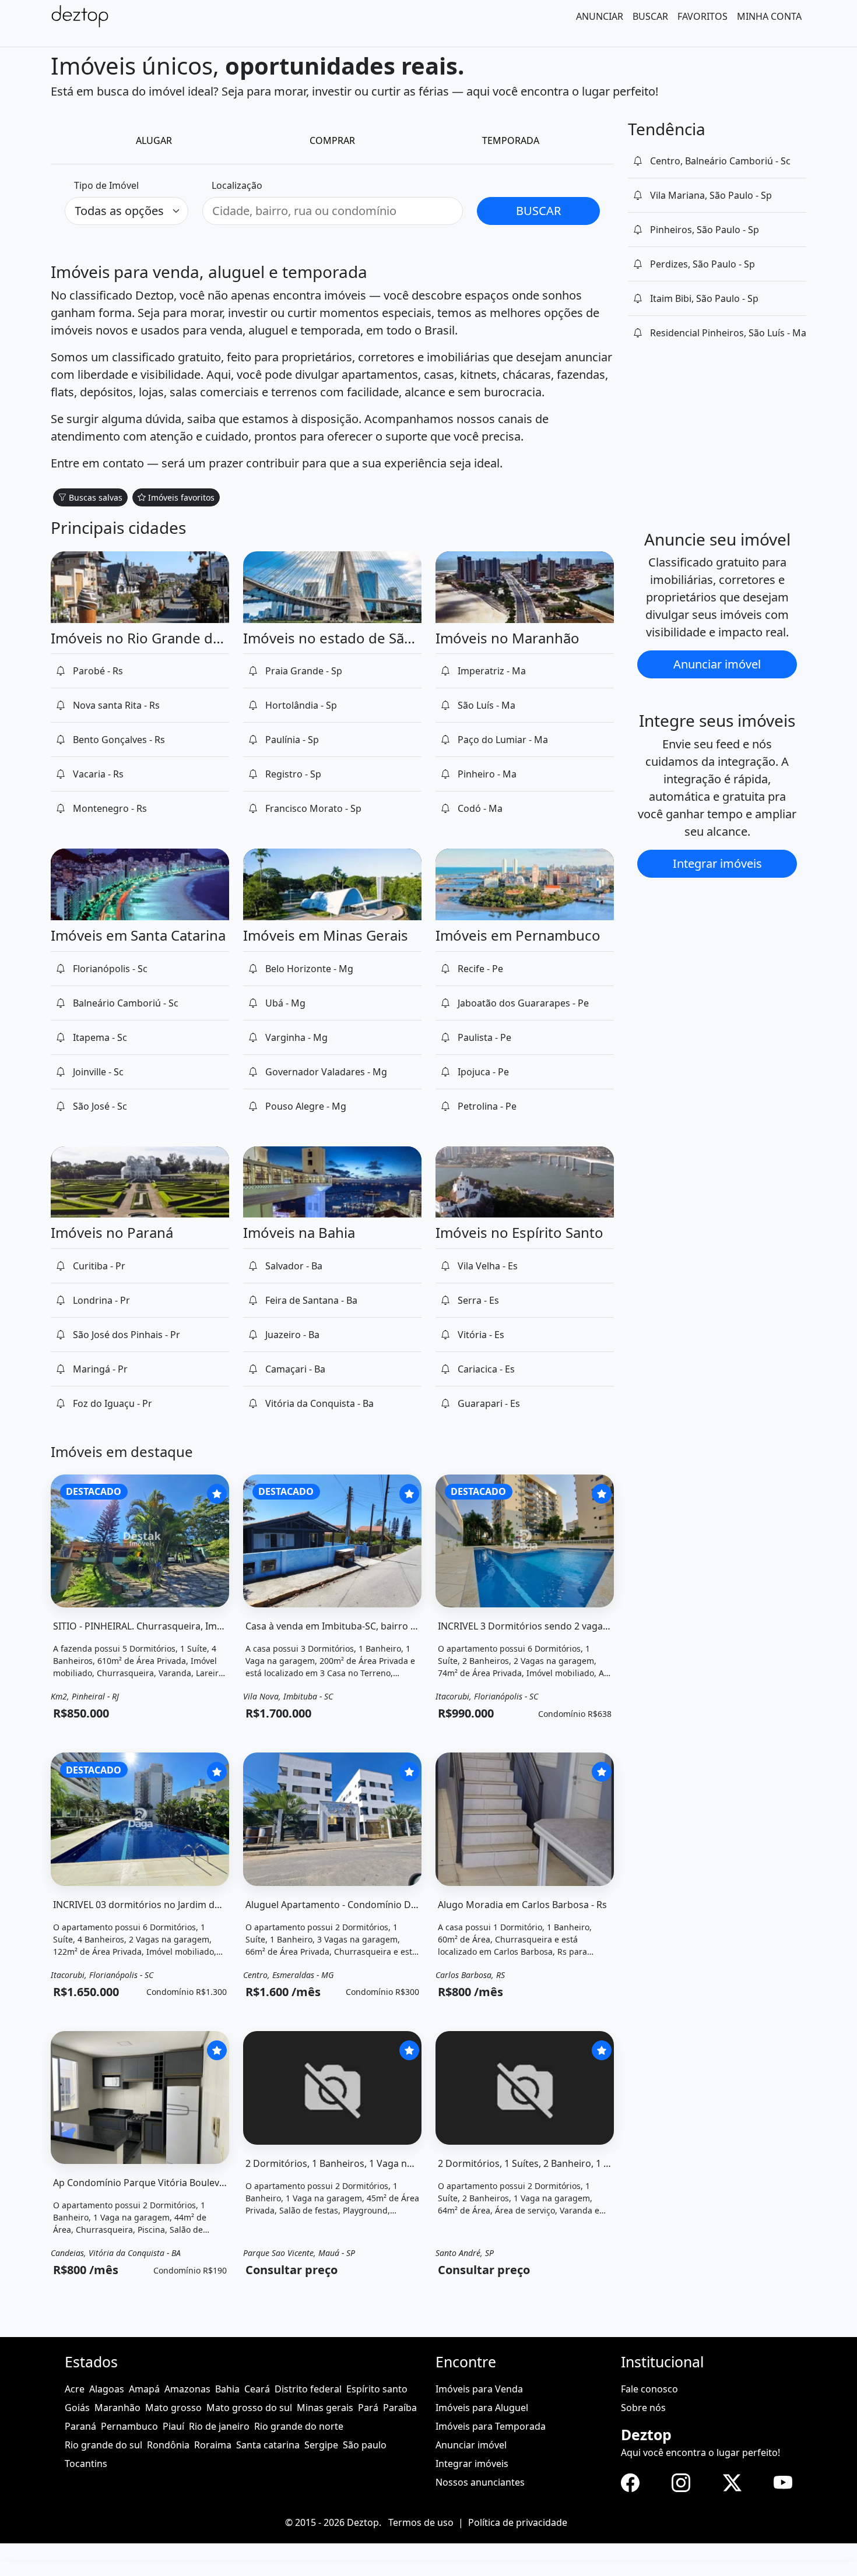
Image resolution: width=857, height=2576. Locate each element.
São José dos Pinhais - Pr (127, 1335)
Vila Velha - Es (488, 1266)
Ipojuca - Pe (483, 1072)
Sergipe (321, 2445)
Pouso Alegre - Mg (306, 1106)
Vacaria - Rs (98, 774)
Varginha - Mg (296, 1037)
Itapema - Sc (100, 1037)
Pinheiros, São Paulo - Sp (705, 230)
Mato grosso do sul (249, 2408)
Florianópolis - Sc (110, 969)
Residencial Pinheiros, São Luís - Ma (728, 333)
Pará (368, 2408)
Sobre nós (643, 2408)
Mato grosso (173, 2408)
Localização (237, 185)
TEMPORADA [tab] (511, 140)
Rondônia (168, 2445)
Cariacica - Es (486, 1369)
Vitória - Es (481, 1335)
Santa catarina (268, 2445)
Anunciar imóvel (717, 664)
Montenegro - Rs (110, 808)
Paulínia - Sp (292, 740)
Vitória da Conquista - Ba (319, 1403)
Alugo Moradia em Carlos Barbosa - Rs (522, 1905)
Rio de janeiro (219, 2426)
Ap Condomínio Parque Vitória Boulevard (144, 2183)
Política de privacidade (518, 2522)
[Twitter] (732, 2482)
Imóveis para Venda (479, 2389)
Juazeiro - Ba (292, 1335)
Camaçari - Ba (295, 1369)
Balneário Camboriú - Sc (126, 1003)
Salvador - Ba (294, 1266)
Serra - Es (478, 1300)
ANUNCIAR (600, 16)
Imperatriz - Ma (492, 671)
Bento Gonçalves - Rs (119, 740)
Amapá (144, 2389)
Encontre (466, 2362)
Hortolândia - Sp (301, 705)
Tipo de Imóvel (106, 185)
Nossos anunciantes (480, 2482)
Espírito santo (377, 2389)
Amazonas (187, 2389)
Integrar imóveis (717, 863)
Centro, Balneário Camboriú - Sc (720, 161)
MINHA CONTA (769, 16)
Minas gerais (325, 2408)
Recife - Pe (480, 969)
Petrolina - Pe (487, 1106)
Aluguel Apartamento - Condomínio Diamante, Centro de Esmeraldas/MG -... (413, 1905)
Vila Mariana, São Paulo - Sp (711, 195)
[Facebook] (630, 2482)
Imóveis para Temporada (491, 2426)
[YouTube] (783, 2482)
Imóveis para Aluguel (482, 2408)
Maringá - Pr (100, 1369)
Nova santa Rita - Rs (116, 705)
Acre (75, 2389)
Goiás (77, 2408)
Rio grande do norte (299, 2426)
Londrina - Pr (101, 1300)
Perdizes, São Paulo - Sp (703, 264)
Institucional (662, 2362)
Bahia (227, 2389)
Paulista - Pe (484, 1037)
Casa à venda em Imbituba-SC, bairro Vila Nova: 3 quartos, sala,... (388, 1626)
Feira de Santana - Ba (311, 1300)
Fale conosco (649, 2389)
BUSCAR (650, 16)
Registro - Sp (293, 774)
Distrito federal (308, 2389)
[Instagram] (681, 2482)
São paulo (365, 2445)
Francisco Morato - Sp (313, 808)
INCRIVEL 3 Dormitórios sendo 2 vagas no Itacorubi (551, 1626)
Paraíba (400, 2408)
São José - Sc (100, 1106)
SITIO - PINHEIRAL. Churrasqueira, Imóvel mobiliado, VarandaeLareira (206, 1626)
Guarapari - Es (489, 1403)
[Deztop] (80, 16)
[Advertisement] (717, 1519)
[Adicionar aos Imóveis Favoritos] (217, 1494)
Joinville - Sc (98, 1072)
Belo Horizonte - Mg (309, 969)
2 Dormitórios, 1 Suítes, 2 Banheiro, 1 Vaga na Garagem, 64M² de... (584, 2163)
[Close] (8, 2570)
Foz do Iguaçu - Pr (113, 1403)
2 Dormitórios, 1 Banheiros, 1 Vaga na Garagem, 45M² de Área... (386, 2163)
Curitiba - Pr (99, 1266)
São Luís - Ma (487, 705)
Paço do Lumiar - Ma (503, 740)
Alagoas (107, 2389)
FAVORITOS (703, 16)
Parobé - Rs (98, 671)
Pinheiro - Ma (487, 774)
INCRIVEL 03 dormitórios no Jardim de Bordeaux (159, 1905)
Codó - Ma (480, 808)
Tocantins (86, 2464)
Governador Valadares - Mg (326, 1072)
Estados (91, 2362)
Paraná (80, 2426)
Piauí (173, 2426)
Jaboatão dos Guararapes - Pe (523, 1003)
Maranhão (117, 2408)
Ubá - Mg (285, 1003)
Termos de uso (421, 2522)
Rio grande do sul (103, 2445)
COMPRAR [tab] (332, 140)
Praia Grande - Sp (304, 671)
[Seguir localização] (638, 161)
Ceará (257, 2389)
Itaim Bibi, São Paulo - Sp (704, 298)
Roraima (213, 2445)
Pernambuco (129, 2426)
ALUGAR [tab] (154, 140)
